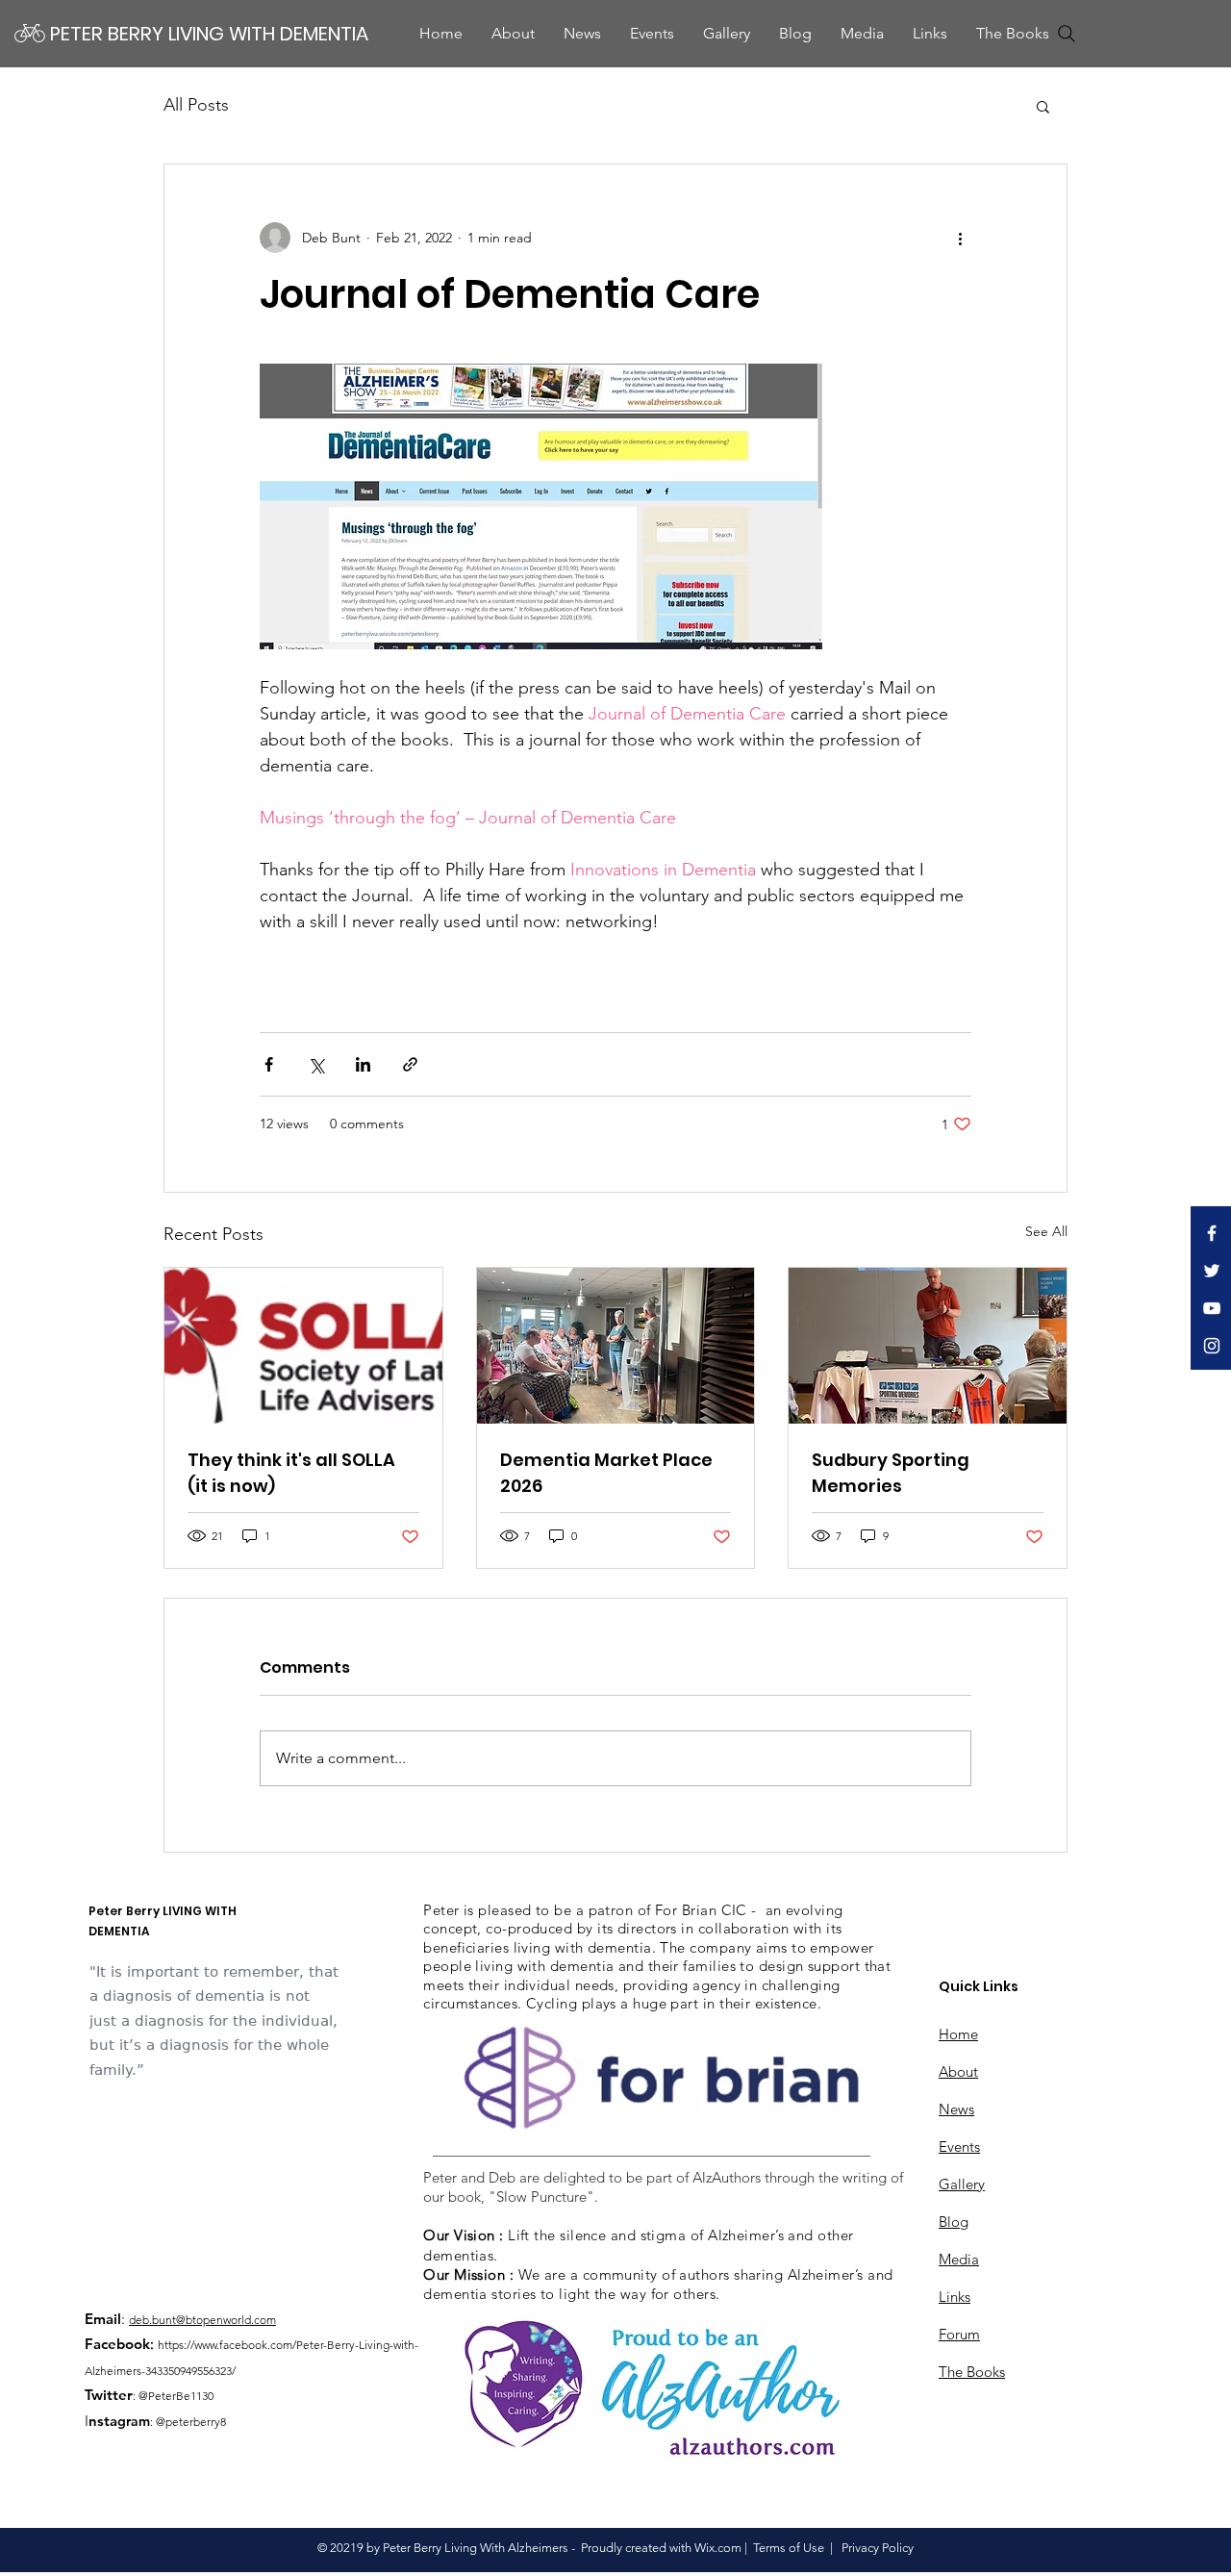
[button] (862, 33)
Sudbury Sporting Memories (891, 1473)
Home (958, 2034)
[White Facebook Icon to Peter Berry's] (1212, 1233)
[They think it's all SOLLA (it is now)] (303, 1346)
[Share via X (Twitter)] (316, 1064)
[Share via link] (410, 1064)
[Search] (1067, 34)
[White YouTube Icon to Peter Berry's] (1212, 1308)
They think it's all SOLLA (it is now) (291, 1473)
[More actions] (960, 238)
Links (955, 2297)
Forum (959, 2334)
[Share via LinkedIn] (363, 1064)
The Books (972, 2372)
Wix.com (718, 2548)
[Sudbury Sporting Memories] (928, 1346)
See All (1046, 1231)
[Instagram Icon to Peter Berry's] (1212, 1346)
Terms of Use (789, 2548)
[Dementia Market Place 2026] (616, 1346)
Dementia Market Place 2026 (606, 1473)
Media (959, 2259)
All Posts (196, 105)
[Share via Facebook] (269, 1064)
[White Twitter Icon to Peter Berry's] (1212, 1271)
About (958, 2071)
